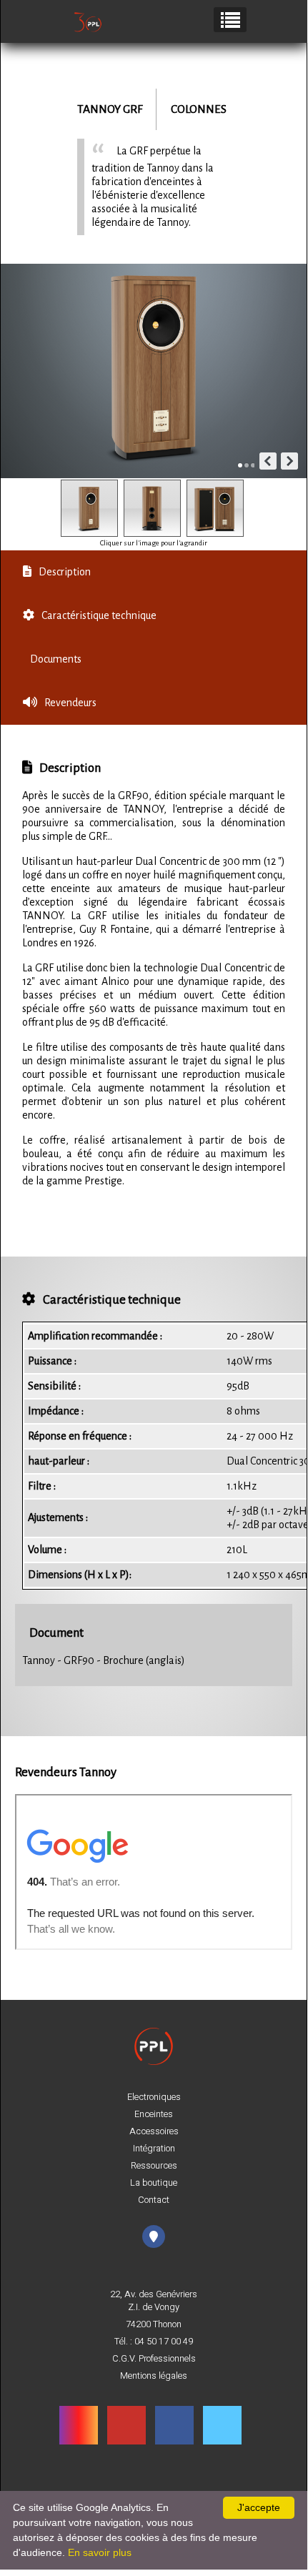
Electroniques (154, 2097)
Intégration (154, 2149)
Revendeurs (70, 703)
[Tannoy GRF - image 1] (89, 508)
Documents (56, 659)
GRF (133, 109)
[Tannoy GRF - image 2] (152, 508)
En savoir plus (100, 2552)
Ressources (154, 2166)
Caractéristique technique (99, 615)
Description (65, 572)
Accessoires (154, 2131)
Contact (154, 2200)
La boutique (154, 2183)
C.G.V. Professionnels (154, 2359)
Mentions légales (154, 2376)
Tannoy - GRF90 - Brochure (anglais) (104, 1660)
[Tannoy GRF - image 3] (215, 508)
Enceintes (154, 2114)
